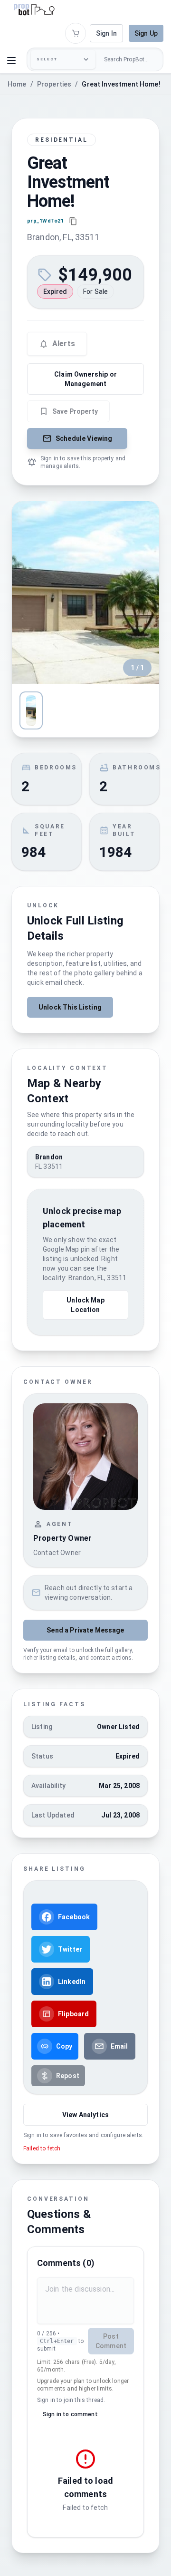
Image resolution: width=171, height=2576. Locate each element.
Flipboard (73, 2014)
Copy (64, 2046)
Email (119, 2046)
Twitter (70, 1949)
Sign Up (146, 33)
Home (17, 84)
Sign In (106, 33)
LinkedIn (72, 1982)
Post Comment (111, 2341)
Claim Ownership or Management (85, 379)
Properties (54, 84)
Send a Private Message (85, 1630)
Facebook (74, 1917)
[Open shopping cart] (76, 33)
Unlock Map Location (85, 1305)
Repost (68, 2076)
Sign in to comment (70, 2414)
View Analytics (85, 2115)
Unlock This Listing (70, 1007)
